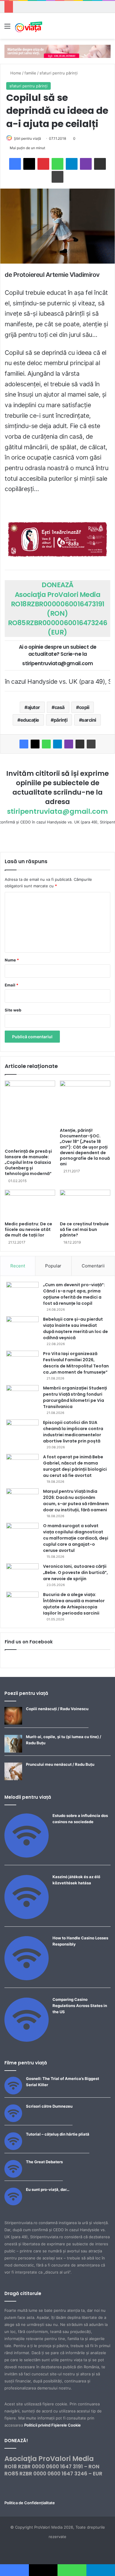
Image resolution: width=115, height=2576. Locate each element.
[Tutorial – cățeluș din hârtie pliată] (13, 2149)
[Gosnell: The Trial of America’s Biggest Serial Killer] (13, 2093)
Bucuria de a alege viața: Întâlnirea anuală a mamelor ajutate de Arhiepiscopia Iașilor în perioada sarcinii (74, 1604)
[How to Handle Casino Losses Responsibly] (27, 1979)
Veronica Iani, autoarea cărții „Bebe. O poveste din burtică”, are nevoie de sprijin (75, 1572)
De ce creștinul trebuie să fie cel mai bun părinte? (84, 1229)
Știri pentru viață (27, 138)
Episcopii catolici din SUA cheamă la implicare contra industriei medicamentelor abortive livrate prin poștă (73, 1432)
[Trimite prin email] (100, 164)
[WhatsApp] (57, 164)
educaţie (30, 720)
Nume (12, 960)
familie (30, 73)
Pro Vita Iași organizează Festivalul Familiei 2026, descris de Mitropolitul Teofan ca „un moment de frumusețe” (76, 1363)
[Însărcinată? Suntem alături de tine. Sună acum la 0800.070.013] (57, 539)
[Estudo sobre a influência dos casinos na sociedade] (27, 1856)
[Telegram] (72, 164)
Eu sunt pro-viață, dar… (48, 2189)
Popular (53, 1266)
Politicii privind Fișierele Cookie (52, 2425)
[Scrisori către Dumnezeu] (13, 2121)
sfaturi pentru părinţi (59, 73)
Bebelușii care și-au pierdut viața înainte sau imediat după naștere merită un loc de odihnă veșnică (75, 1328)
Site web (13, 1010)
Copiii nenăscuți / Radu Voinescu (57, 1709)
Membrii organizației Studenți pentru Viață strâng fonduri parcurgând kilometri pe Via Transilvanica (75, 1397)
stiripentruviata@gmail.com (57, 811)
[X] (29, 164)
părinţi (61, 720)
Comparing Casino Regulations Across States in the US (80, 2006)
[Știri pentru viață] (29, 26)
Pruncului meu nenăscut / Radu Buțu (60, 1764)
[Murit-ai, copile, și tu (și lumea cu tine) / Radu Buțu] (13, 1751)
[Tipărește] (57, 177)
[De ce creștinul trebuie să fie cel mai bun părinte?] (85, 1204)
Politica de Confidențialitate (30, 2503)
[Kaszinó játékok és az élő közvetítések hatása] (27, 1918)
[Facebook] (15, 164)
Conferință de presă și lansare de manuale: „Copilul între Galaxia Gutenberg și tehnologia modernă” (28, 1162)
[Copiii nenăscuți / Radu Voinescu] (13, 1723)
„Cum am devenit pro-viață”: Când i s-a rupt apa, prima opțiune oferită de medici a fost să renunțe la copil (74, 1294)
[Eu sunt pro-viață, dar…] (13, 2204)
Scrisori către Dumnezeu (49, 2106)
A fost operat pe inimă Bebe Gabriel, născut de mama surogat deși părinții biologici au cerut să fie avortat (75, 1466)
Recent (18, 1266)
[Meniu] (7, 28)
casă (60, 707)
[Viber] (86, 164)
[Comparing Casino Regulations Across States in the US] (27, 2040)
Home (15, 73)
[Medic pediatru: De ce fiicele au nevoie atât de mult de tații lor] (30, 1204)
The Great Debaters (44, 2162)
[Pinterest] (43, 164)
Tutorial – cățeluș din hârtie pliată (58, 2134)
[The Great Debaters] (13, 2176)
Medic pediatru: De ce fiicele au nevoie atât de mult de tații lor (28, 1229)
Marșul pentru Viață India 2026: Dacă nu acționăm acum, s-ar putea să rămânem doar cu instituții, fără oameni (76, 1501)
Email (11, 985)
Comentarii (93, 1266)
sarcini (89, 720)
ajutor (34, 707)
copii (84, 707)
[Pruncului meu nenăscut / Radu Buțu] (13, 1779)
